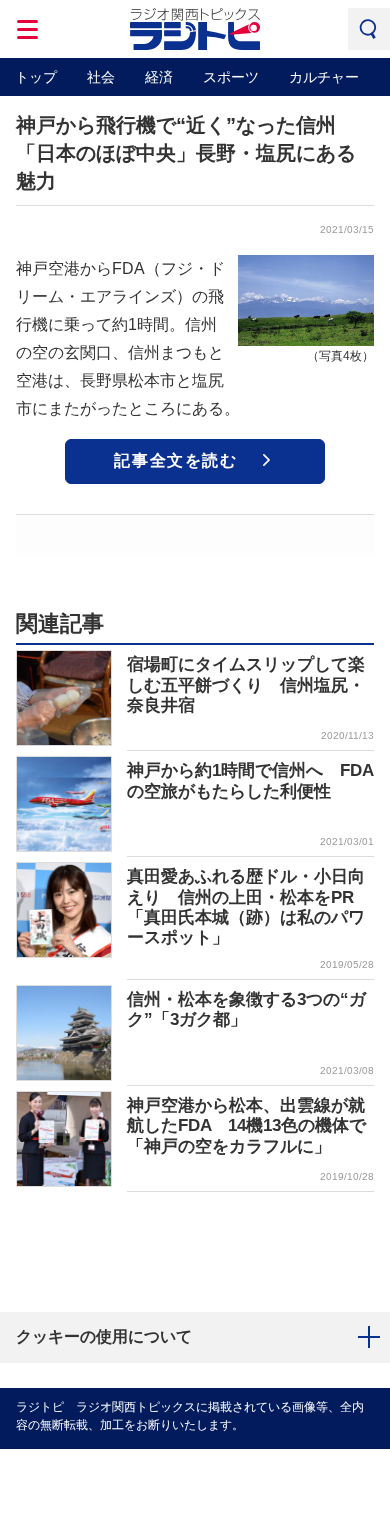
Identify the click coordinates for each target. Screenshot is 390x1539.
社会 (101, 77)
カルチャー (324, 77)
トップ (36, 77)
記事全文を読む (175, 460)
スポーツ (231, 77)
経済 (159, 77)
